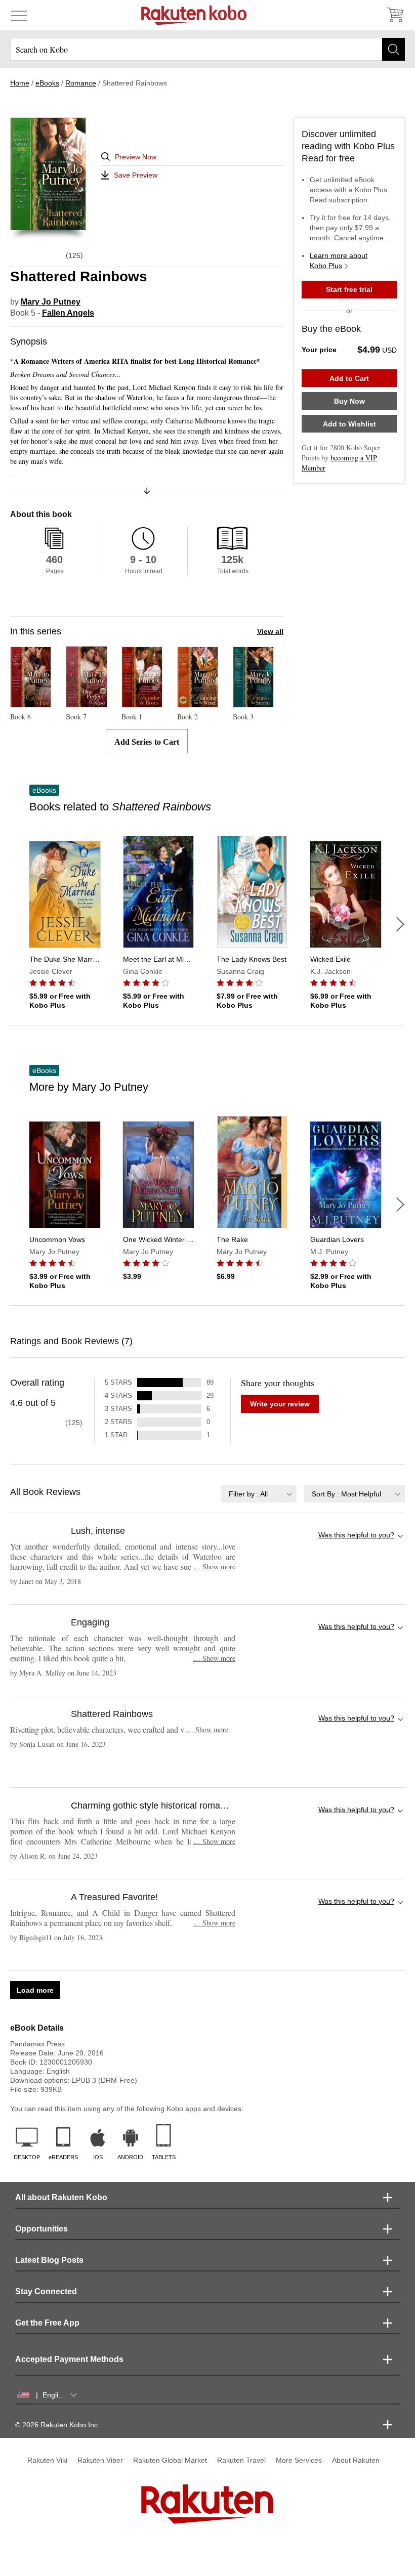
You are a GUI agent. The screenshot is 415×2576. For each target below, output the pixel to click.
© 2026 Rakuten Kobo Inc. (57, 2425)
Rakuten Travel (241, 2460)
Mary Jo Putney (51, 302)
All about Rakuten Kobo (61, 2197)
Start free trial (349, 289)
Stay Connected (46, 2291)
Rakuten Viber (100, 2460)
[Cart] (395, 15)
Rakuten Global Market (170, 2460)
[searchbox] (207, 49)
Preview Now (136, 157)
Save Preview (136, 175)
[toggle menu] (19, 15)
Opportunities (41, 2229)
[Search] (393, 49)
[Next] (400, 924)
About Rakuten (356, 2460)
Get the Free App (47, 2323)
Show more (214, 1566)
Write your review (280, 1404)
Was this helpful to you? (356, 1535)
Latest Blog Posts (49, 2260)
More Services (299, 2460)
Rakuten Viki (47, 2460)
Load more (35, 1990)
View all (270, 631)
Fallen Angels (68, 313)
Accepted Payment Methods (69, 2359)
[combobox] (259, 1494)
